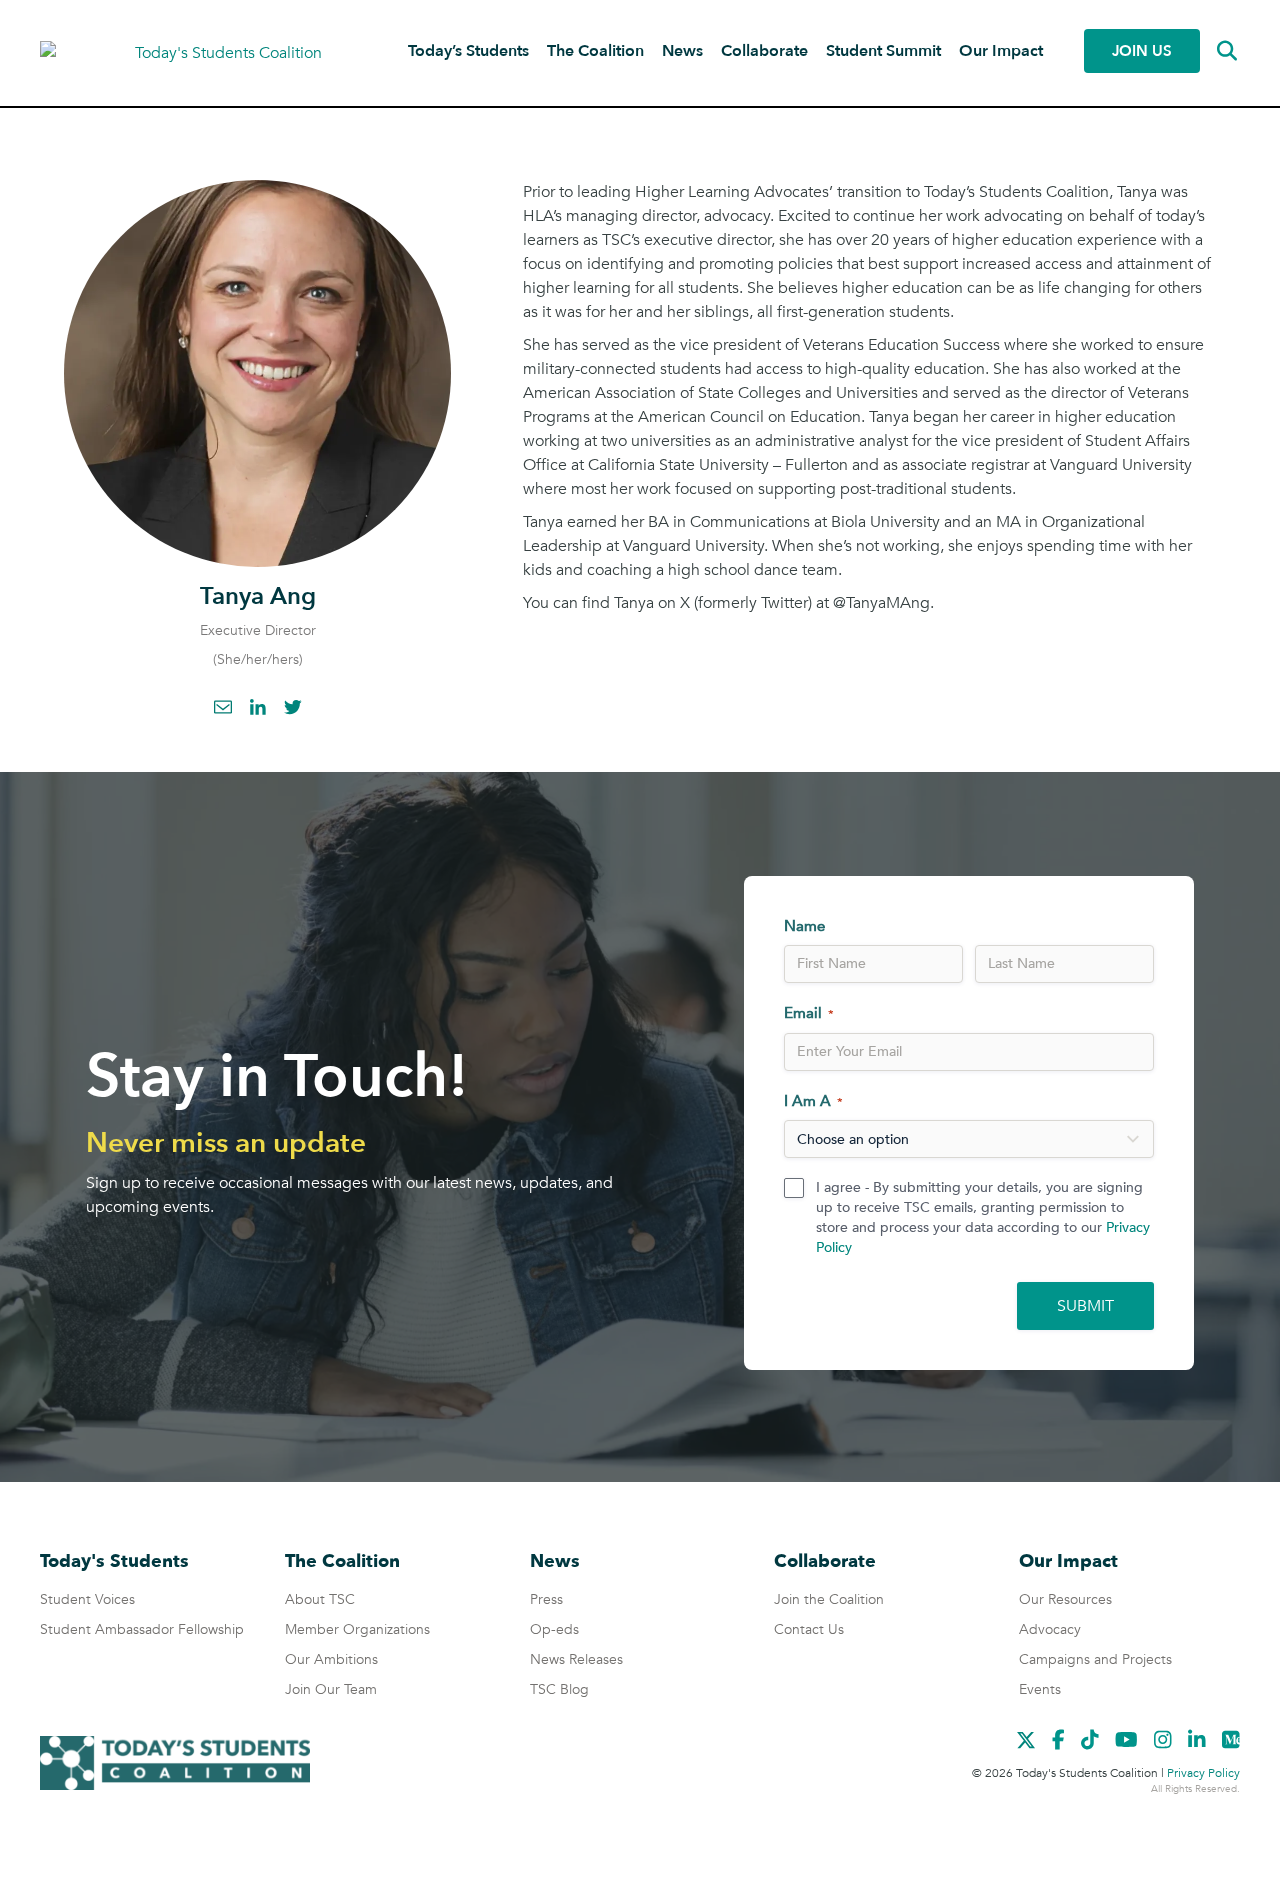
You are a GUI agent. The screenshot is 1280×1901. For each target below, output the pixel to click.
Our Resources (1065, 1599)
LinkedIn (258, 707)
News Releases (576, 1659)
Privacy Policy (1203, 1773)
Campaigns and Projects (1095, 1659)
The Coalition (595, 51)
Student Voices (87, 1599)
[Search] (1212, 51)
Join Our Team (331, 1689)
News (682, 51)
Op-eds (554, 1629)
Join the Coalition (829, 1599)
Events (1040, 1689)
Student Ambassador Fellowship (142, 1629)
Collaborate (764, 51)
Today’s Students (468, 51)
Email (223, 707)
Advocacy (1050, 1629)
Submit (1085, 1306)
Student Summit (883, 51)
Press (546, 1599)
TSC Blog (559, 1689)
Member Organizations (357, 1629)
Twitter (293, 707)
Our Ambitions (331, 1659)
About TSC (320, 1599)
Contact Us (809, 1629)
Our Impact (1001, 51)
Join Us (1142, 51)
